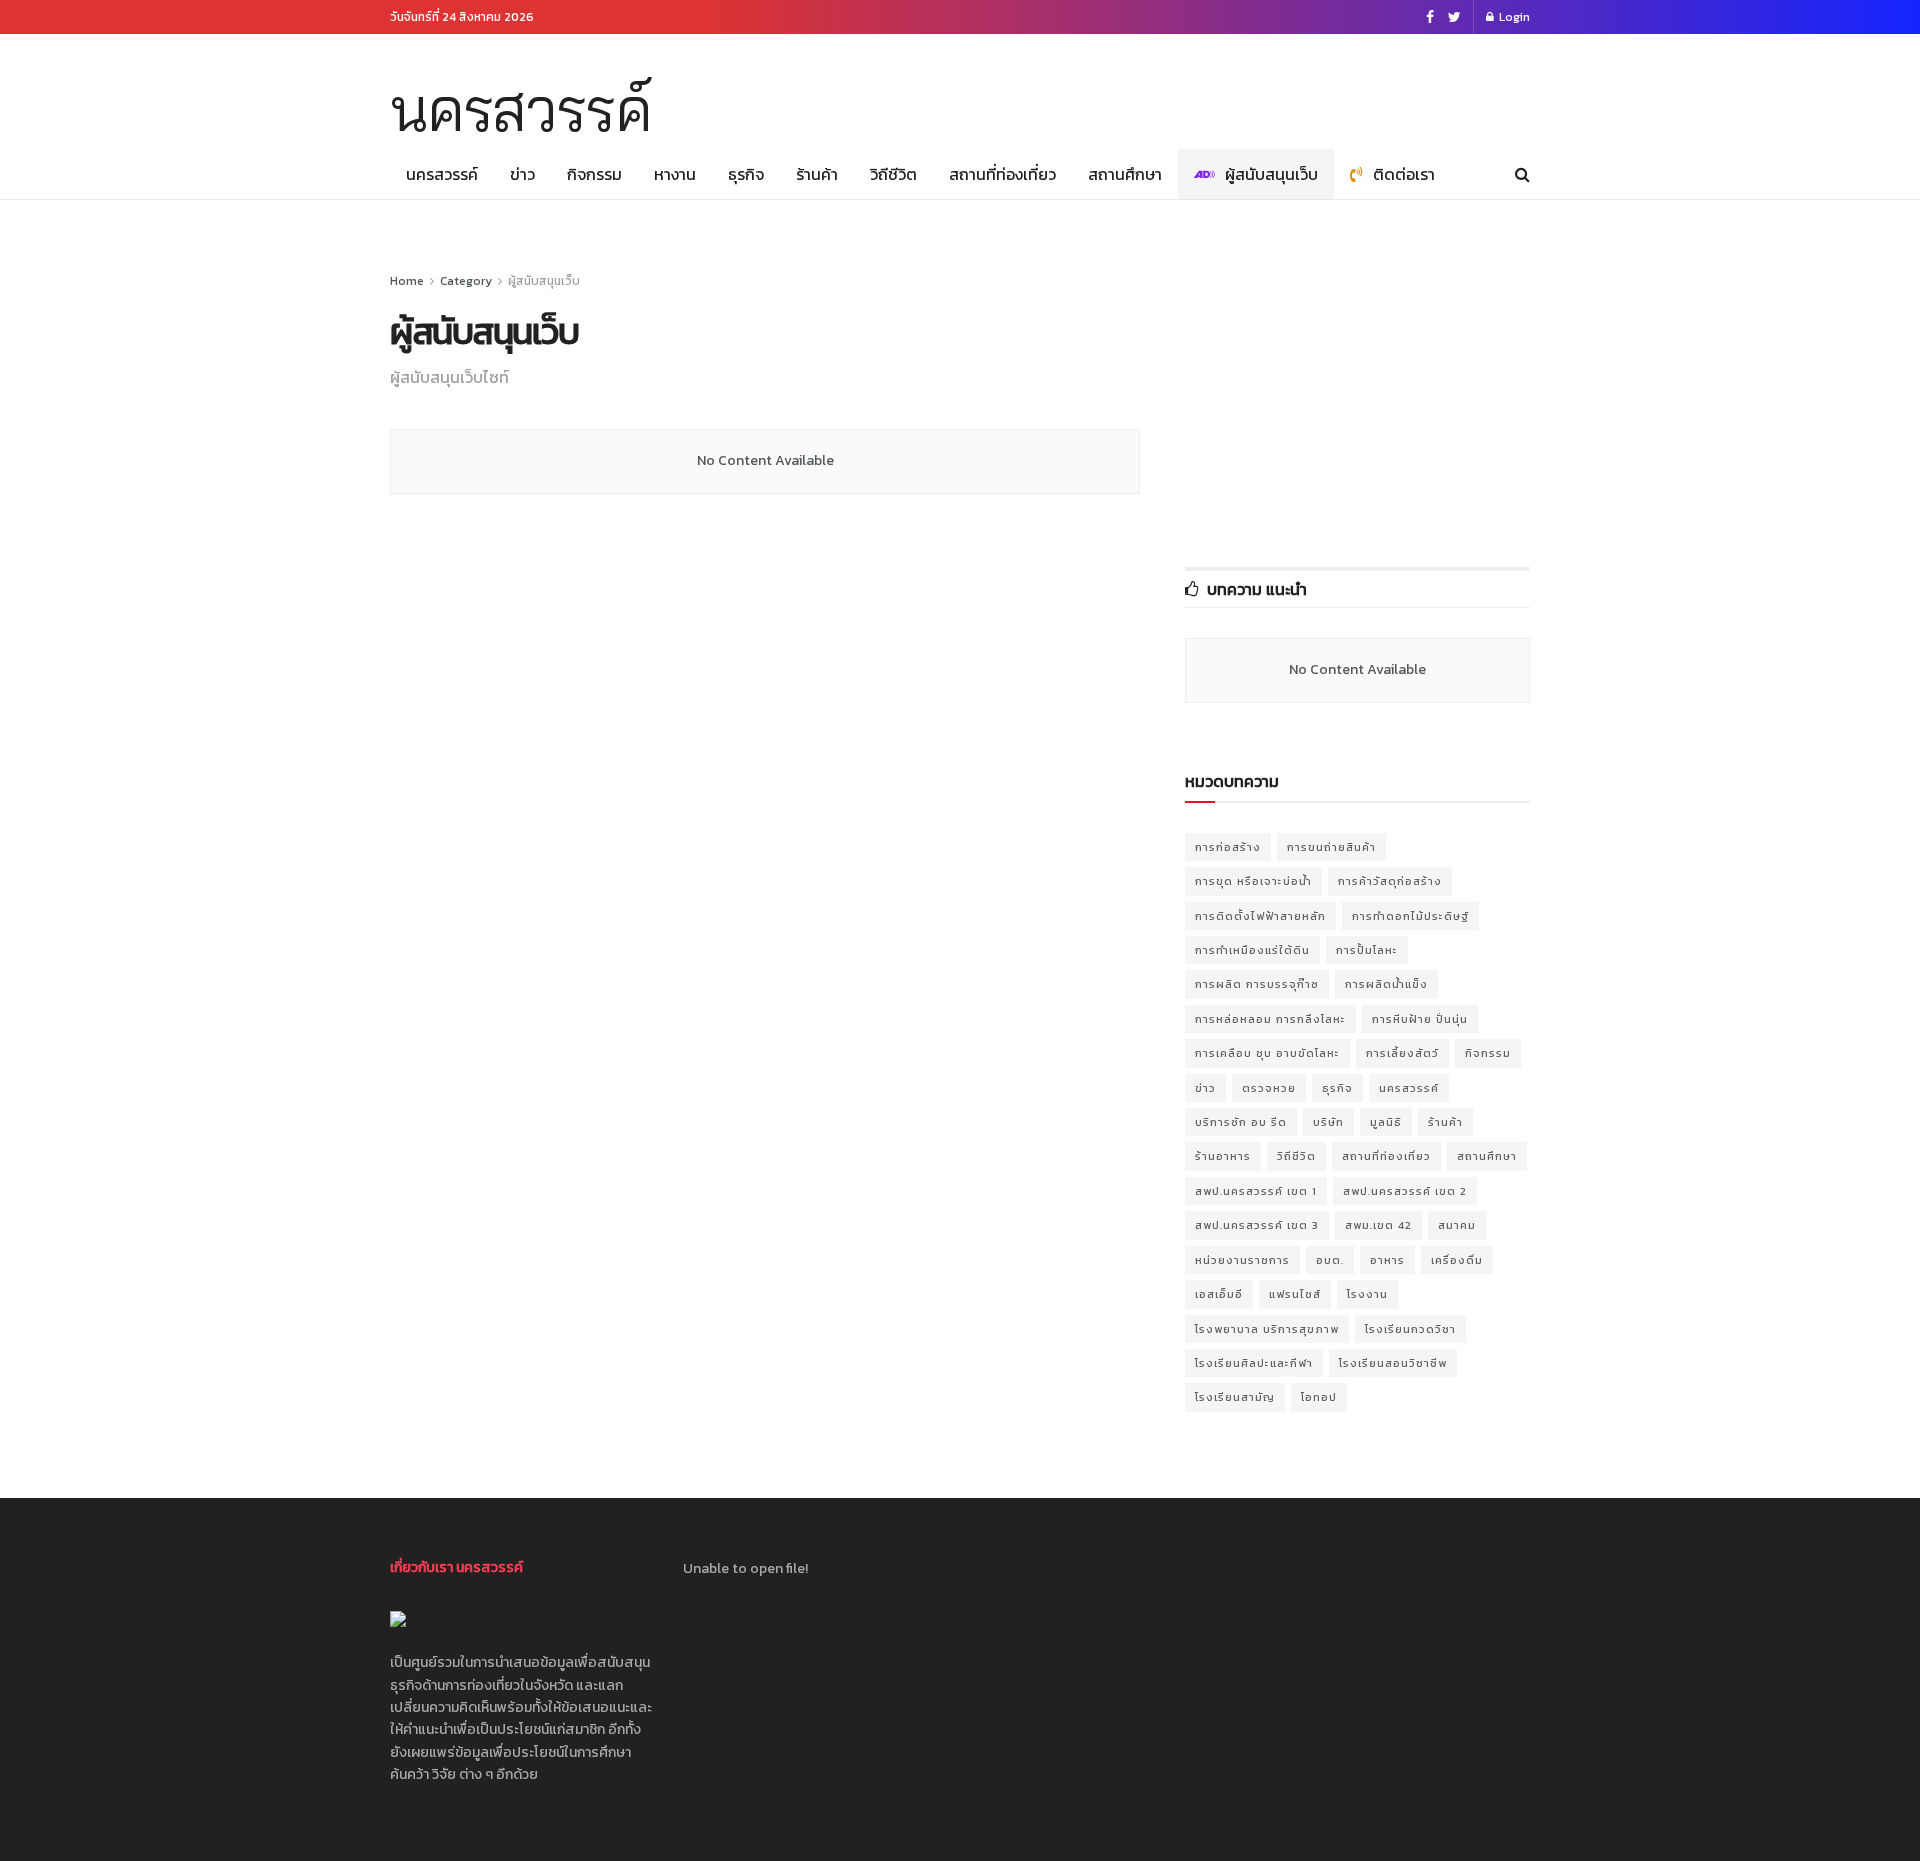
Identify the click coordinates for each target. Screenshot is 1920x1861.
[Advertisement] (1166, 87)
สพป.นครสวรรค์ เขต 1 (1256, 1191)
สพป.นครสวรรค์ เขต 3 (1257, 1225)
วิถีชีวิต (893, 174)
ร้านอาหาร (1223, 1156)
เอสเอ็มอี (1219, 1294)
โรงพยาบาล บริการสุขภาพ (1267, 1329)
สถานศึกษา (1125, 174)
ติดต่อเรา (1404, 174)
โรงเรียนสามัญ (1235, 1397)
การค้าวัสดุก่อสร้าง (1390, 881)
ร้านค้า (817, 174)
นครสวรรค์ (520, 109)
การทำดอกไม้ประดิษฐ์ (1410, 916)
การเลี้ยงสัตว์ (1402, 1053)
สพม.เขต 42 (1378, 1225)
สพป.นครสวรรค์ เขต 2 (1405, 1191)
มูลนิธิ (1386, 1122)
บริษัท (1328, 1122)
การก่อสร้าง (1228, 847)
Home (407, 281)
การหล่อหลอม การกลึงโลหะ (1270, 1019)
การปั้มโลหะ (1367, 950)
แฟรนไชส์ (1295, 1294)
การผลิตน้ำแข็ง (1386, 984)
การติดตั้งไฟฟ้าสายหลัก (1260, 916)
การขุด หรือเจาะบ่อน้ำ (1253, 881)
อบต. (1330, 1260)
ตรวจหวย (1269, 1088)
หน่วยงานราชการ (1242, 1260)
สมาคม (1457, 1225)
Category (466, 281)
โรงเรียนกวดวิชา (1410, 1329)
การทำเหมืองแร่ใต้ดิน (1252, 950)
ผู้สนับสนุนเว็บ (1271, 174)
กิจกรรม (594, 174)
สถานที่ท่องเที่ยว (1002, 174)
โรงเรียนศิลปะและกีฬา (1254, 1363)
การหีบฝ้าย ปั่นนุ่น (1420, 1019)
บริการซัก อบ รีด (1241, 1122)
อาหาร (1387, 1260)
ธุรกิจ (746, 174)
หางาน (675, 174)
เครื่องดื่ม (1457, 1260)
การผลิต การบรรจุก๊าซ (1257, 984)
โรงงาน (1367, 1294)
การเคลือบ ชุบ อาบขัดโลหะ (1267, 1053)
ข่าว (522, 174)
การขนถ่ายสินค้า (1331, 847)
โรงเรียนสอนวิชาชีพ (1393, 1363)
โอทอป (1319, 1397)
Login (1513, 17)
